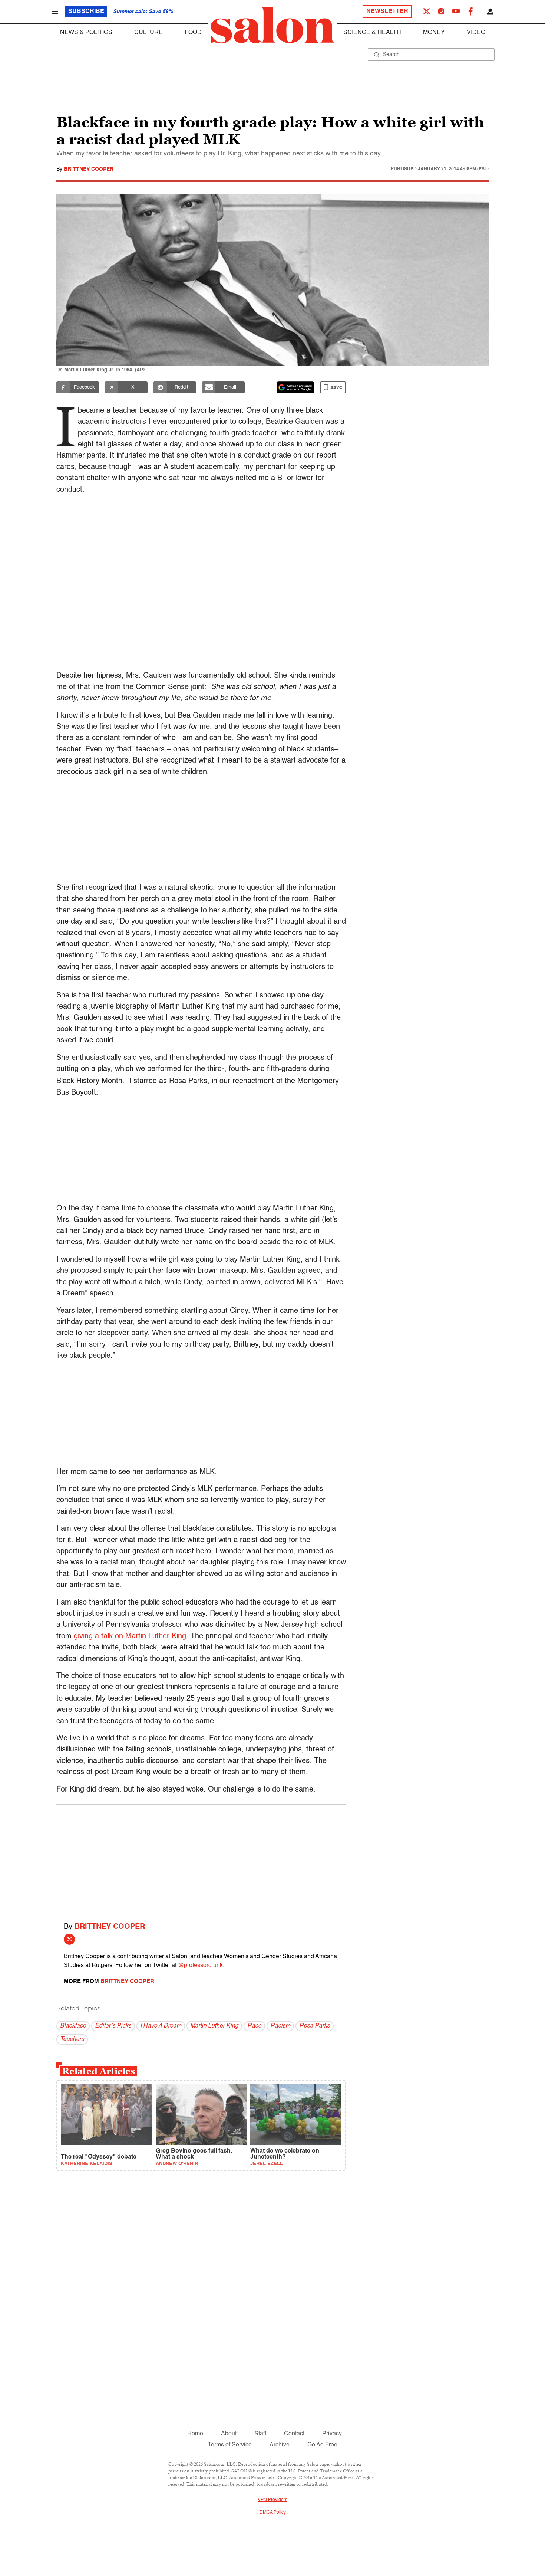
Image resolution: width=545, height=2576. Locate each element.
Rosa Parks (315, 2026)
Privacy (332, 2434)
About (229, 2434)
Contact (294, 2434)
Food (193, 33)
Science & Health (372, 33)
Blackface (73, 2026)
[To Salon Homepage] (272, 25)
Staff (260, 2434)
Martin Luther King (214, 2026)
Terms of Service (230, 2445)
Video (476, 33)
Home (195, 2434)
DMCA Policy (273, 2513)
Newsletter (387, 12)
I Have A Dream (161, 2026)
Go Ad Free (322, 2445)
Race (254, 2026)
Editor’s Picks (113, 2026)
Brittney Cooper (89, 169)
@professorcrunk (200, 1966)
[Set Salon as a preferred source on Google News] (295, 387)
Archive (280, 2445)
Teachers (72, 2039)
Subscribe (86, 12)
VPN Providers (272, 2500)
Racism (280, 2026)
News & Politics (86, 33)
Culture (148, 33)
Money (434, 33)
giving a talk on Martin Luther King (130, 1636)
